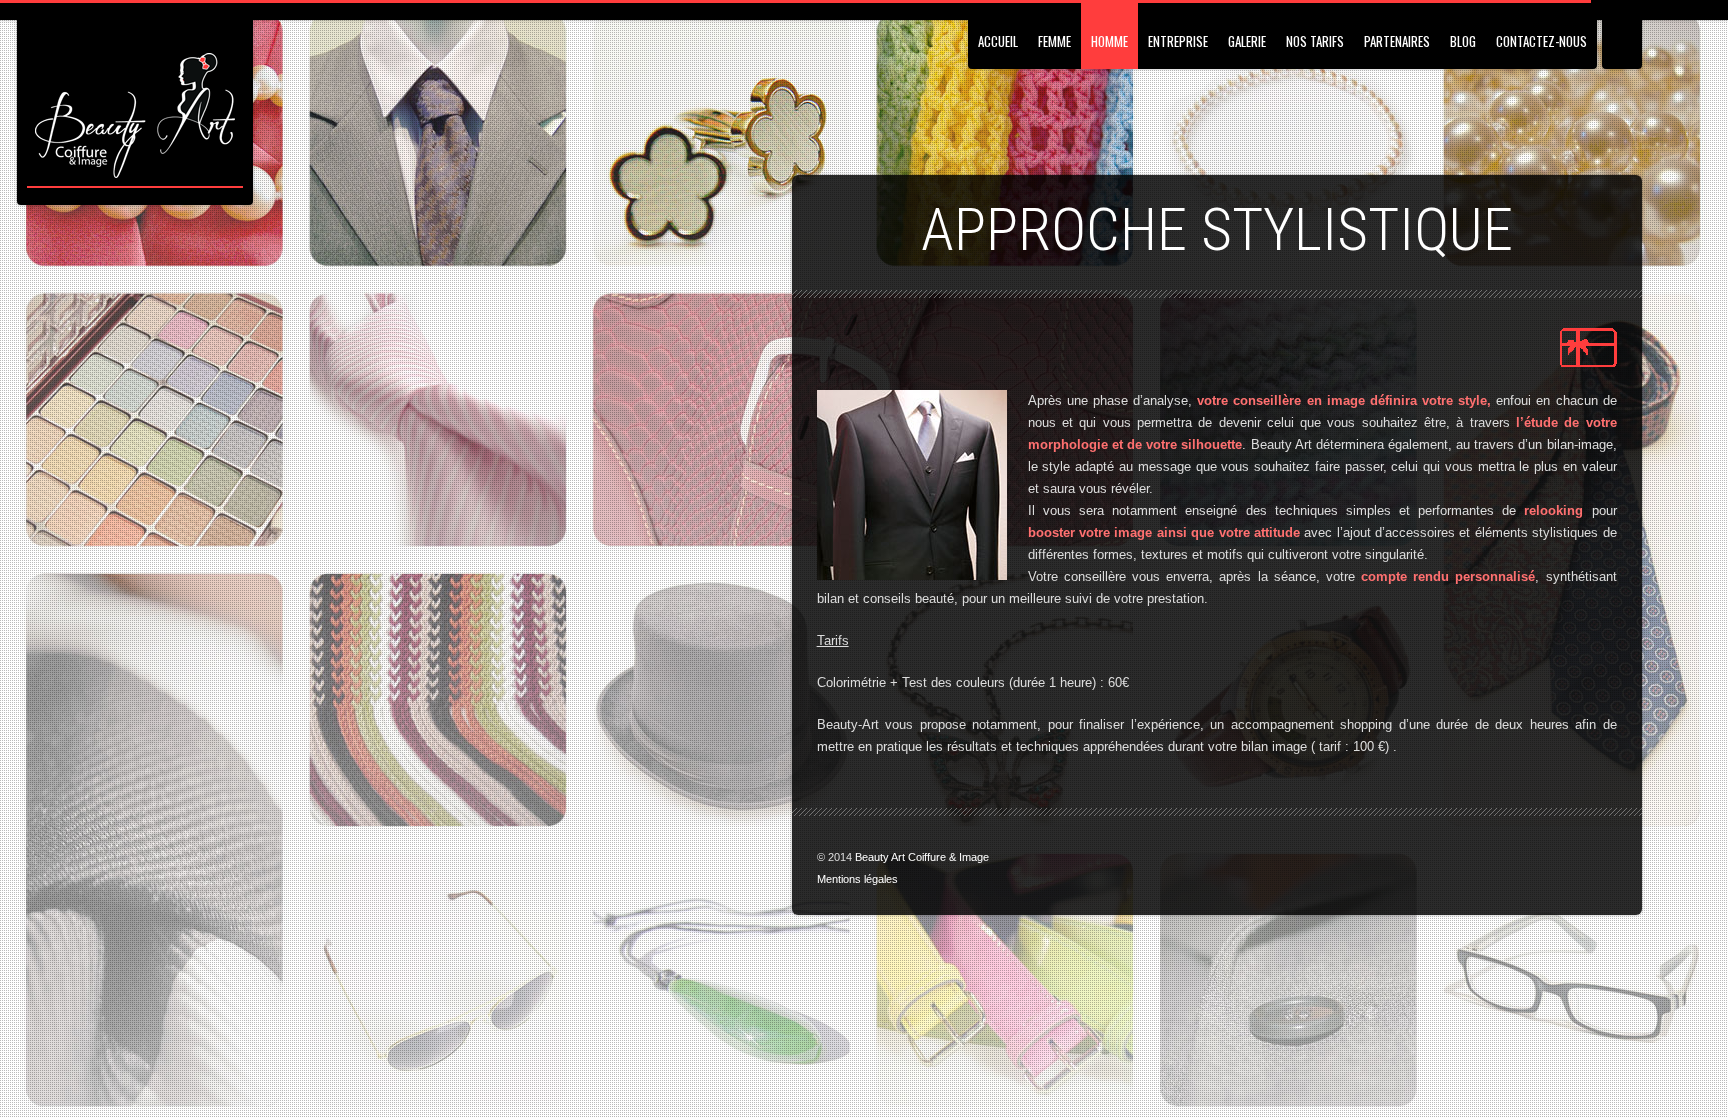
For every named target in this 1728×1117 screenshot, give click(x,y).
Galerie (1247, 41)
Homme (1109, 41)
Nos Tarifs (1315, 41)
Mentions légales (857, 879)
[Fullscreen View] (1622, 34)
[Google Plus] (1604, 857)
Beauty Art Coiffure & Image (922, 857)
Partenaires (1397, 41)
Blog (1463, 41)
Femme (1054, 41)
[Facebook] (1575, 857)
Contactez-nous (1541, 41)
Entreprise (1178, 41)
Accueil (998, 41)
